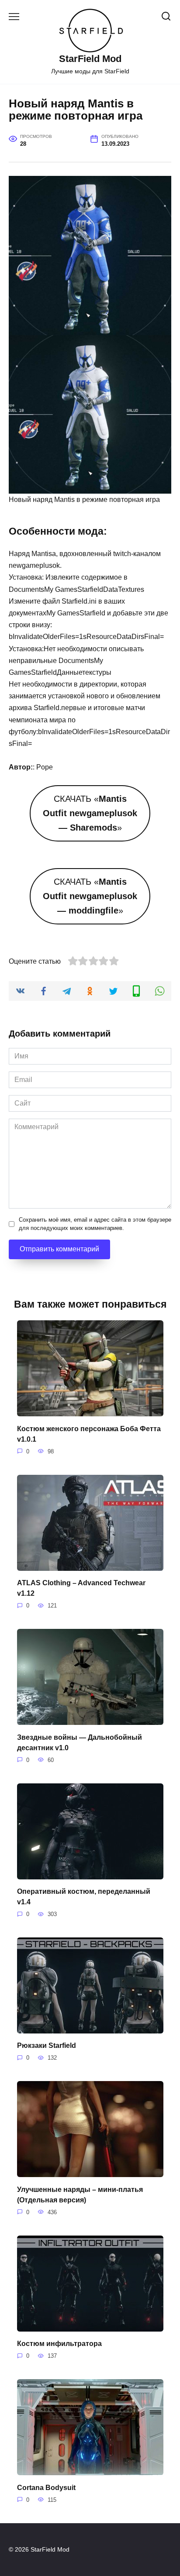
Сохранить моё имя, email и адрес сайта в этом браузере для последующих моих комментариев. (95, 1224)
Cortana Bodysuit (46, 2487)
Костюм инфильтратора (59, 2344)
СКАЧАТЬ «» (90, 813)
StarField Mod (90, 59)
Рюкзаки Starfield (47, 2045)
